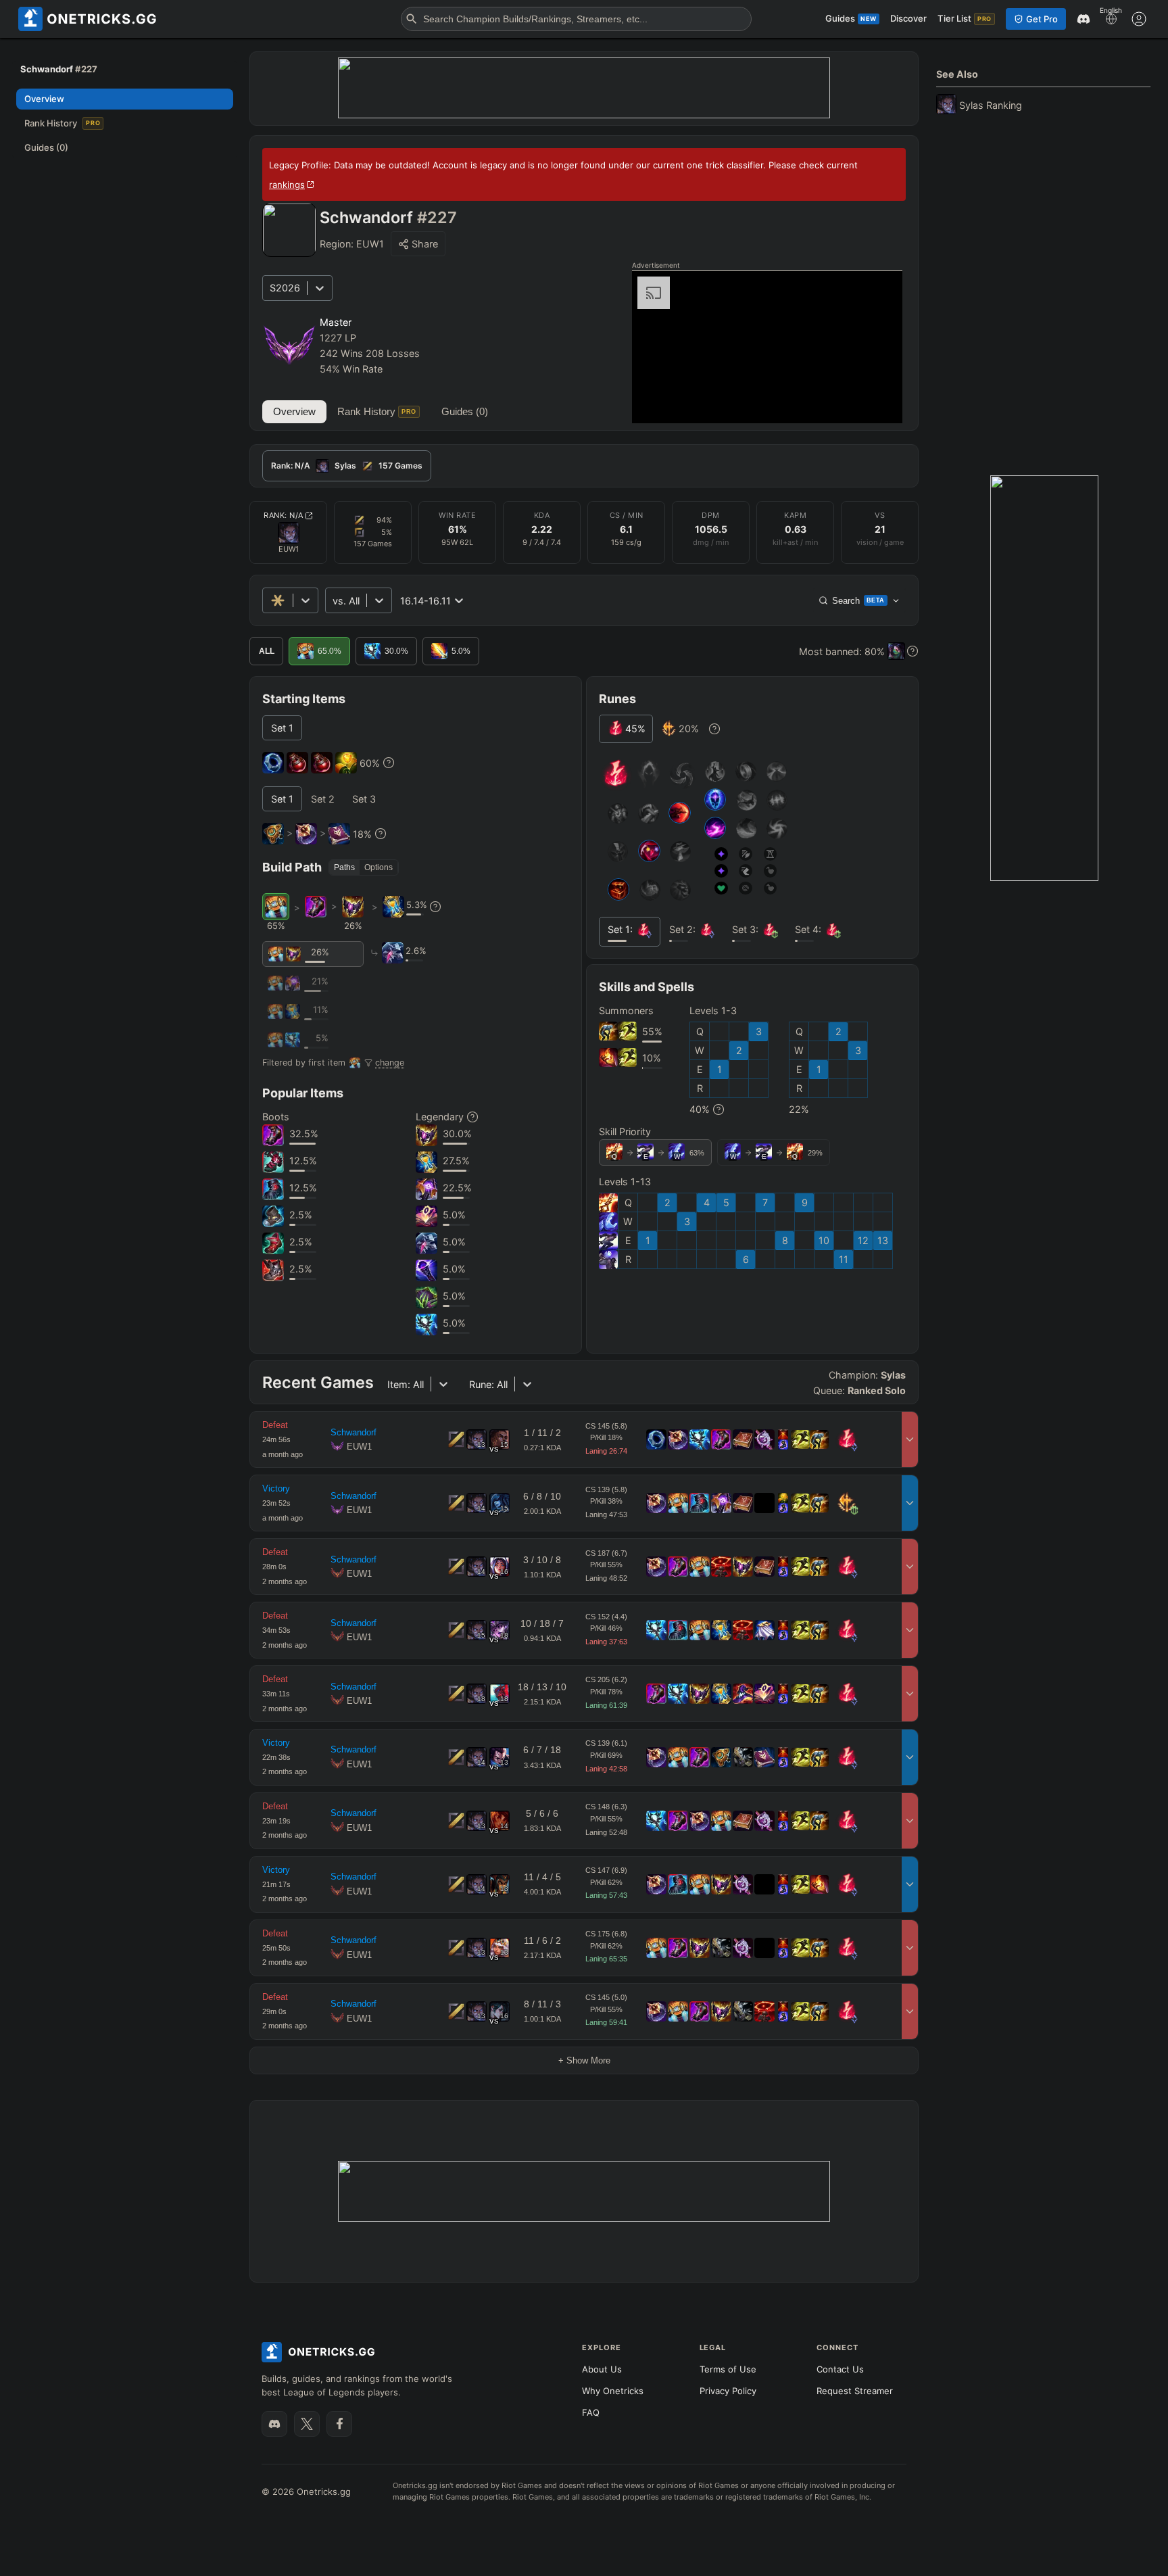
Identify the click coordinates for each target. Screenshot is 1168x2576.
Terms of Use (728, 2369)
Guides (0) (465, 411)
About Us (602, 2369)
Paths (344, 867)
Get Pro (1042, 19)
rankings (287, 185)
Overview (294, 411)
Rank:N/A (284, 515)
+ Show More (584, 2060)
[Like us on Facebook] (339, 2424)
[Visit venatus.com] (876, 402)
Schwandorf (354, 1432)
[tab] (347, 466)
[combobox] (334, 601)
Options (379, 867)
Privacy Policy (728, 2391)
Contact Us (840, 2369)
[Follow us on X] (307, 2424)
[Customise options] (1139, 19)
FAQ (591, 2412)
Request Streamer (855, 2391)
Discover (908, 18)
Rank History (377, 411)
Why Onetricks (613, 2391)
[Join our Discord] (274, 2424)
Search (858, 601)
